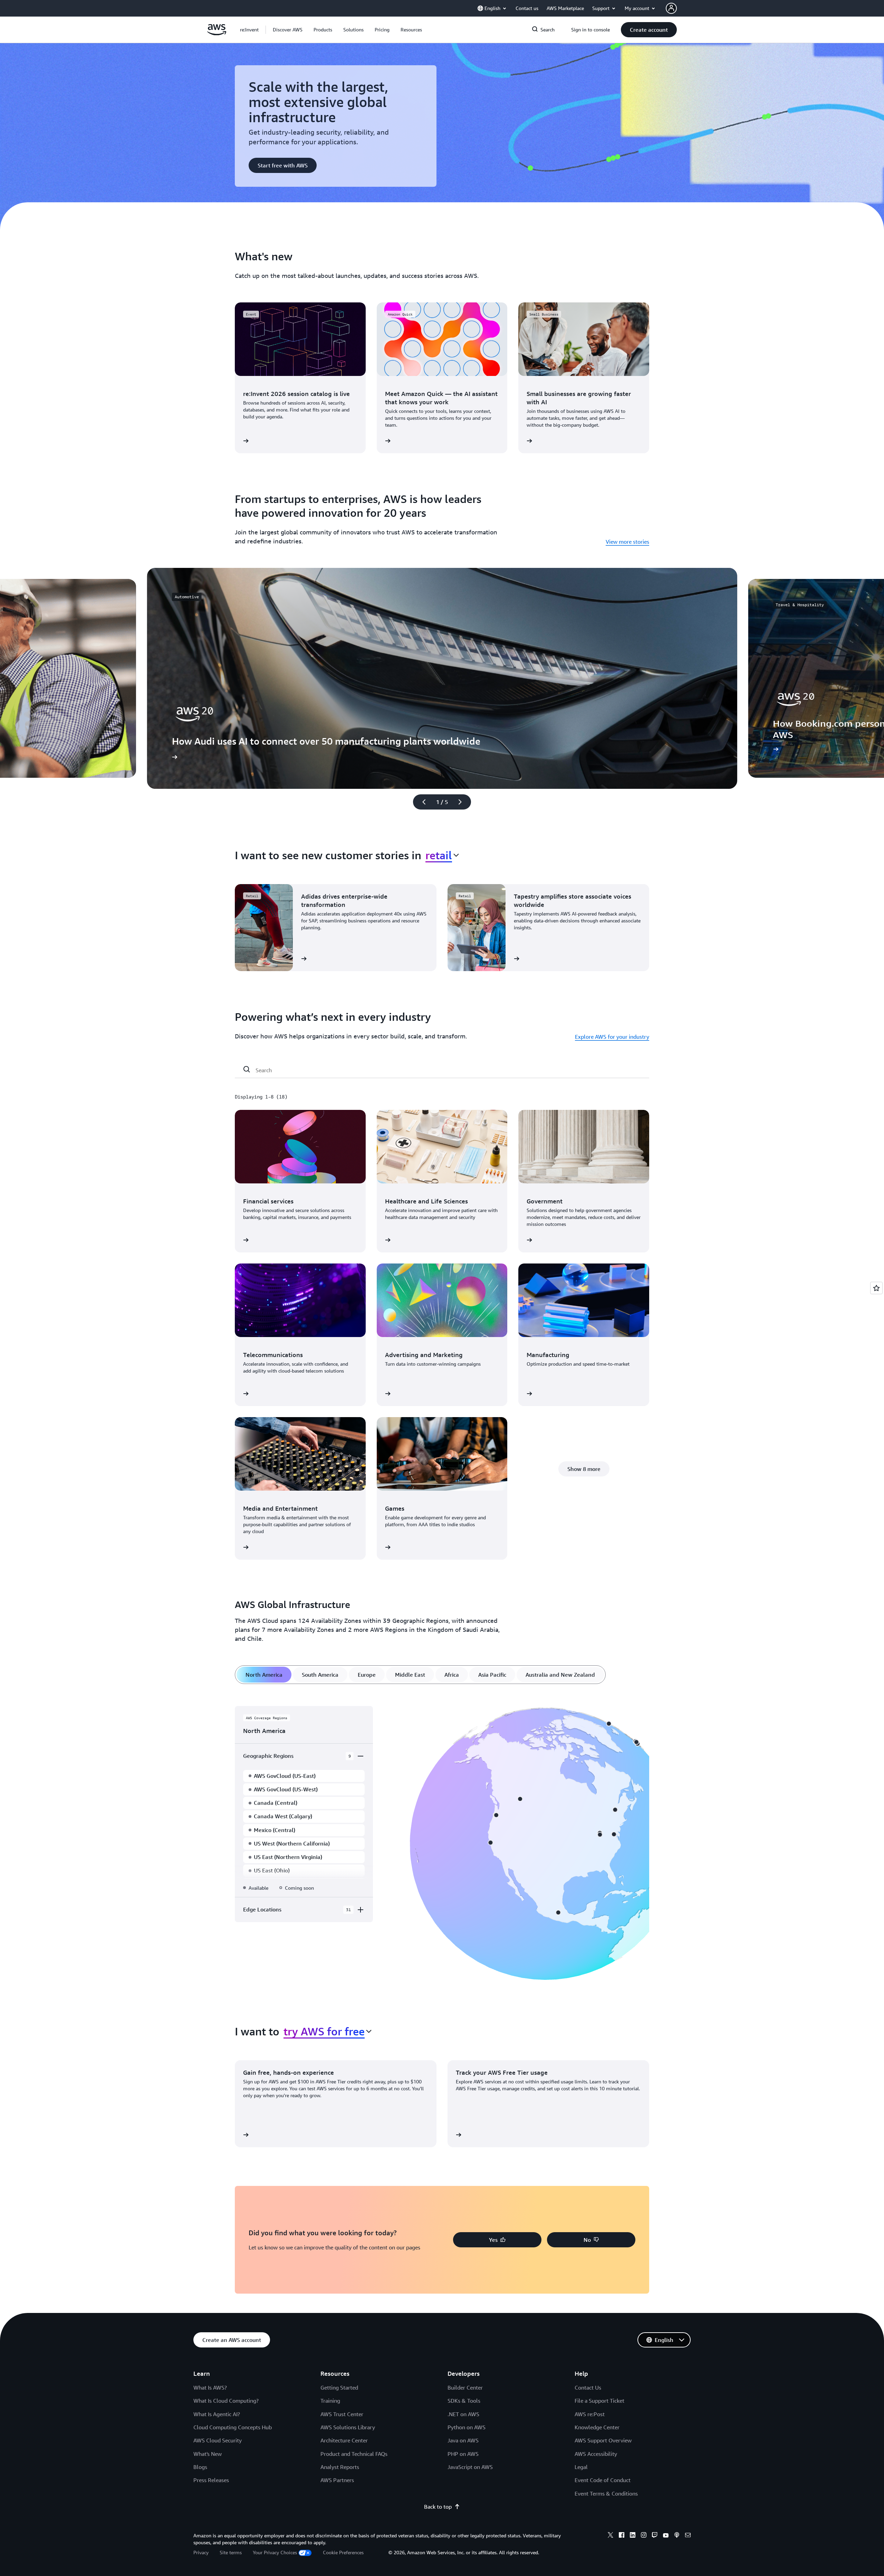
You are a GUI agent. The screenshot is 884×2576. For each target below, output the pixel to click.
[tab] (264, 1675)
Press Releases (211, 2480)
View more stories (627, 542)
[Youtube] (666, 2536)
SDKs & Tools (464, 2401)
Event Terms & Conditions (606, 2493)
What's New (208, 2454)
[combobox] (442, 855)
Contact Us (588, 2388)
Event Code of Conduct (603, 2480)
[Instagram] (644, 2536)
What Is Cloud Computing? (226, 2401)
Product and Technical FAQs (354, 2454)
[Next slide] (463, 802)
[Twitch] (655, 2536)
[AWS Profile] (671, 8)
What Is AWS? (210, 2388)
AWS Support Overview (603, 2440)
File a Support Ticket (599, 2401)
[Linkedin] (633, 2536)
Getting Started (339, 2388)
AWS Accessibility (596, 2454)
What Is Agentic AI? (217, 2414)
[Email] (688, 2536)
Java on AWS (463, 2440)
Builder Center (465, 2388)
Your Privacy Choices (275, 2552)
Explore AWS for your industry (612, 1037)
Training (330, 2401)
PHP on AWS (463, 2454)
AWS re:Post (590, 2414)
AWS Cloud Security (218, 2440)
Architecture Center (344, 2440)
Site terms (231, 2552)
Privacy (201, 2552)
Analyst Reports (340, 2467)
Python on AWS (467, 2427)
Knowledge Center (597, 2427)
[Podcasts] (677, 2536)
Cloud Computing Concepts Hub (233, 2427)
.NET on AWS (463, 2414)
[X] (611, 2536)
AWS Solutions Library (348, 2427)
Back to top (438, 2507)
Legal (581, 2467)
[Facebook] (622, 2536)
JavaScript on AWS (470, 2467)
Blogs (200, 2467)
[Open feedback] (876, 1288)
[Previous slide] (421, 802)
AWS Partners (337, 2480)
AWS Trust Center (342, 2414)
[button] (288, 30)
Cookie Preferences (343, 2552)
